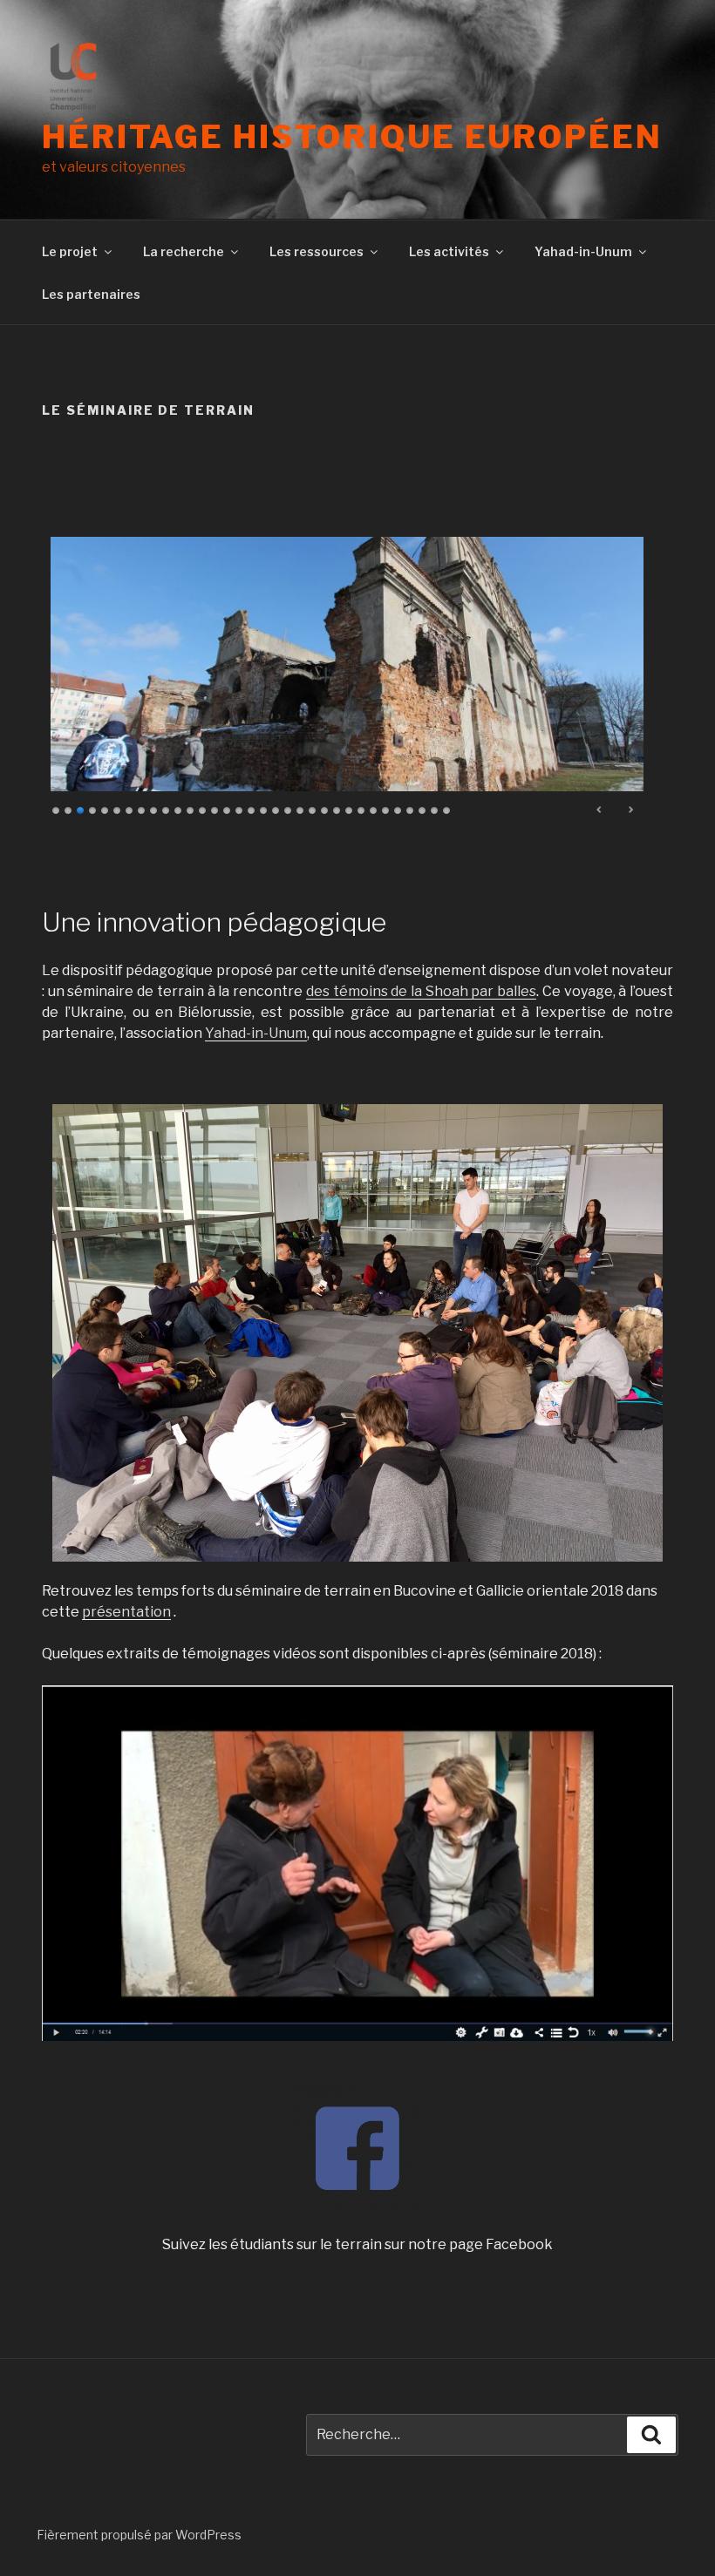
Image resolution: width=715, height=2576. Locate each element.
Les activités (449, 251)
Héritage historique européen (352, 137)
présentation (126, 1612)
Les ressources (317, 251)
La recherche (184, 251)
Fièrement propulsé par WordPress (139, 2535)
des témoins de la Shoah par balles (421, 991)
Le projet (70, 251)
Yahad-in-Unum (583, 251)
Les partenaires (91, 294)
